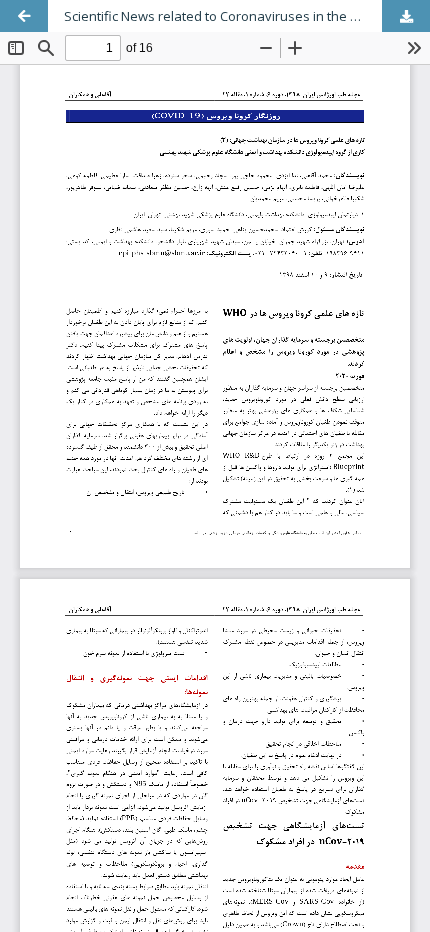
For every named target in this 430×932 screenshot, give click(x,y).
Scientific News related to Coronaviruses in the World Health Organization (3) (247, 16)
